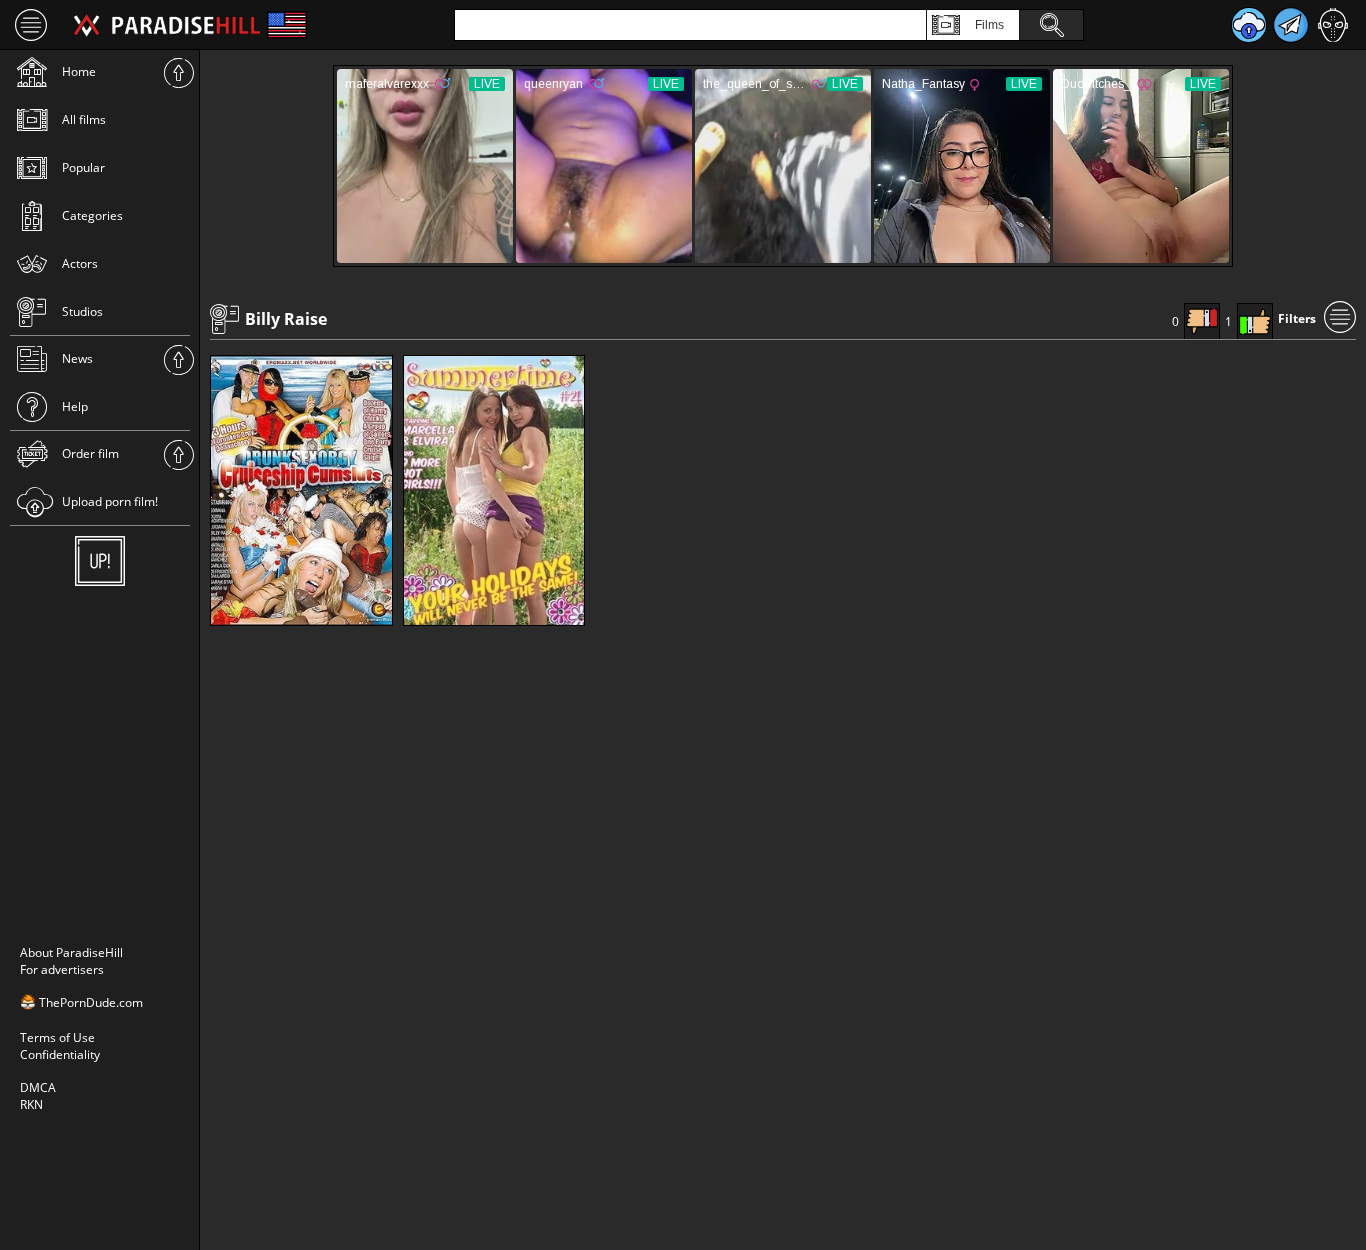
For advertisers (62, 969)
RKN (31, 1104)
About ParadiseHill (71, 952)
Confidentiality (60, 1054)
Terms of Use (57, 1037)
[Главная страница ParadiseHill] (167, 25)
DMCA (38, 1087)
